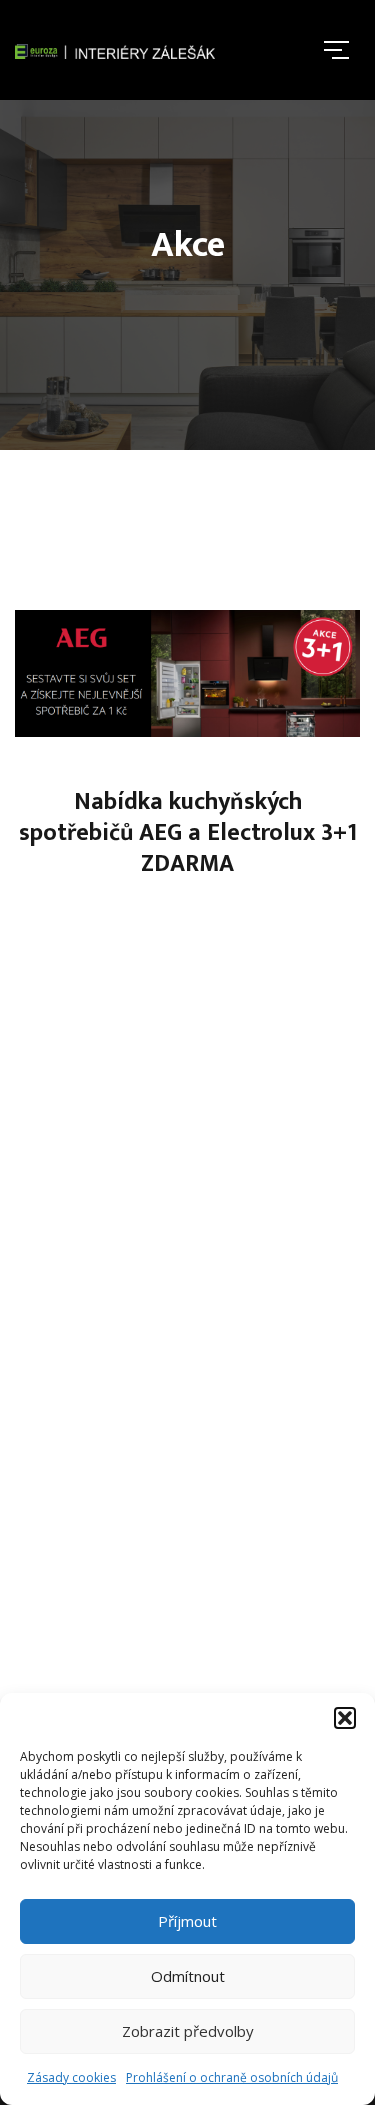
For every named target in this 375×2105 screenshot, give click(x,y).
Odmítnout (188, 1976)
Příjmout (187, 1921)
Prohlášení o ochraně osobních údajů (232, 2077)
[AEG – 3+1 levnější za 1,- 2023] (187, 673)
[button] (345, 1718)
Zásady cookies (71, 2077)
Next (326, 985)
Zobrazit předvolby (188, 2031)
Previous (49, 985)
